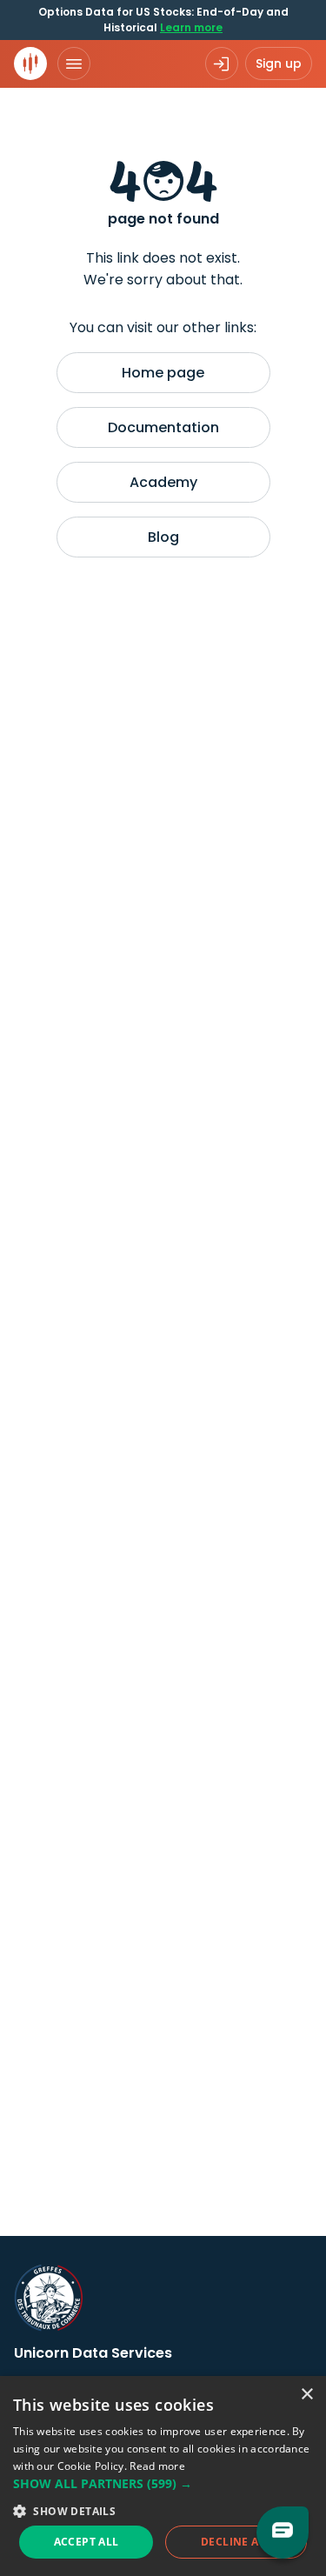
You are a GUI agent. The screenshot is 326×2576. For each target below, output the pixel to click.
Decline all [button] (236, 2542)
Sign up (279, 63)
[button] (163, 2483)
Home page (163, 373)
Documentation (163, 427)
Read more (157, 2466)
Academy (163, 482)
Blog (163, 537)
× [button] (306, 2395)
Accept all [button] (86, 2542)
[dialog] (163, 2476)
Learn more (191, 27)
